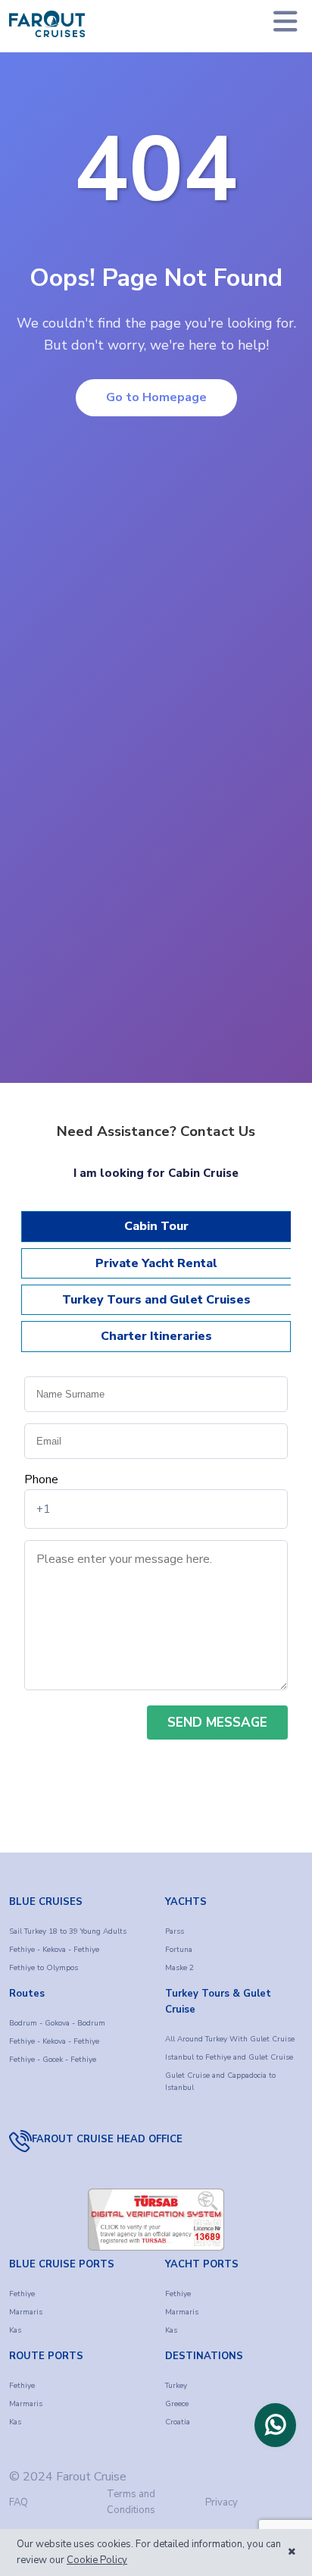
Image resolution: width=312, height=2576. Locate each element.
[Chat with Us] (275, 2425)
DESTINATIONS (204, 2356)
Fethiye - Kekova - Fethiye (54, 1950)
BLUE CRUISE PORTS (62, 2264)
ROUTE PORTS (46, 2356)
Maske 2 (179, 1968)
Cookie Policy (97, 2560)
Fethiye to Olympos (44, 1968)
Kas (15, 2330)
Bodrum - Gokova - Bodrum (57, 2023)
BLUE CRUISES (46, 1902)
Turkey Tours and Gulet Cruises (156, 1300)
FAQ (19, 2502)
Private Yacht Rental (156, 1263)
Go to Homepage (156, 397)
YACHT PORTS (202, 2264)
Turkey (176, 2386)
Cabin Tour (156, 1226)
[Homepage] (47, 24)
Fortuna (179, 1950)
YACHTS (186, 1902)
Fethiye (22, 2294)
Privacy (222, 2502)
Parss (175, 1931)
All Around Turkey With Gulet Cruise (230, 2039)
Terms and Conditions (131, 2502)
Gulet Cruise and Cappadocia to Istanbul (220, 2082)
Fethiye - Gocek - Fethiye (53, 2060)
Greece (177, 2404)
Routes (27, 1994)
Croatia (178, 2422)
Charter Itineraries (156, 1336)
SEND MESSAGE (217, 1723)
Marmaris (26, 2312)
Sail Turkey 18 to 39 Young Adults (68, 1931)
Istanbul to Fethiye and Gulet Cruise (229, 2057)
